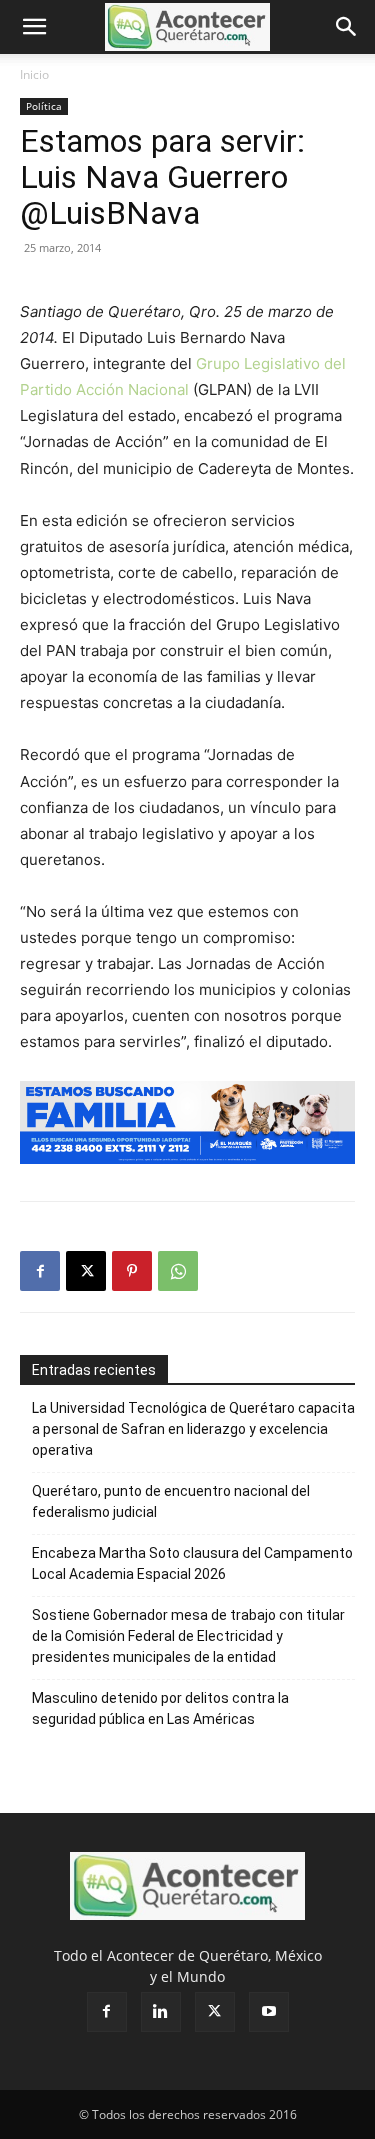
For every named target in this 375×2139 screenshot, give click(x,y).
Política (44, 106)
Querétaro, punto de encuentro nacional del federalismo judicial (171, 1501)
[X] (86, 1271)
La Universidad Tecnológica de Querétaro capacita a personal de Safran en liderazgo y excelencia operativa (193, 1429)
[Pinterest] (132, 1271)
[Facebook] (40, 1271)
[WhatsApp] (178, 1271)
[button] (34, 27)
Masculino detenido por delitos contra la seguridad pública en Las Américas (160, 1708)
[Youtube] (269, 2012)
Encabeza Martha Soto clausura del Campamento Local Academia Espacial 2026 (192, 1563)
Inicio (34, 74)
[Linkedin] (161, 2012)
